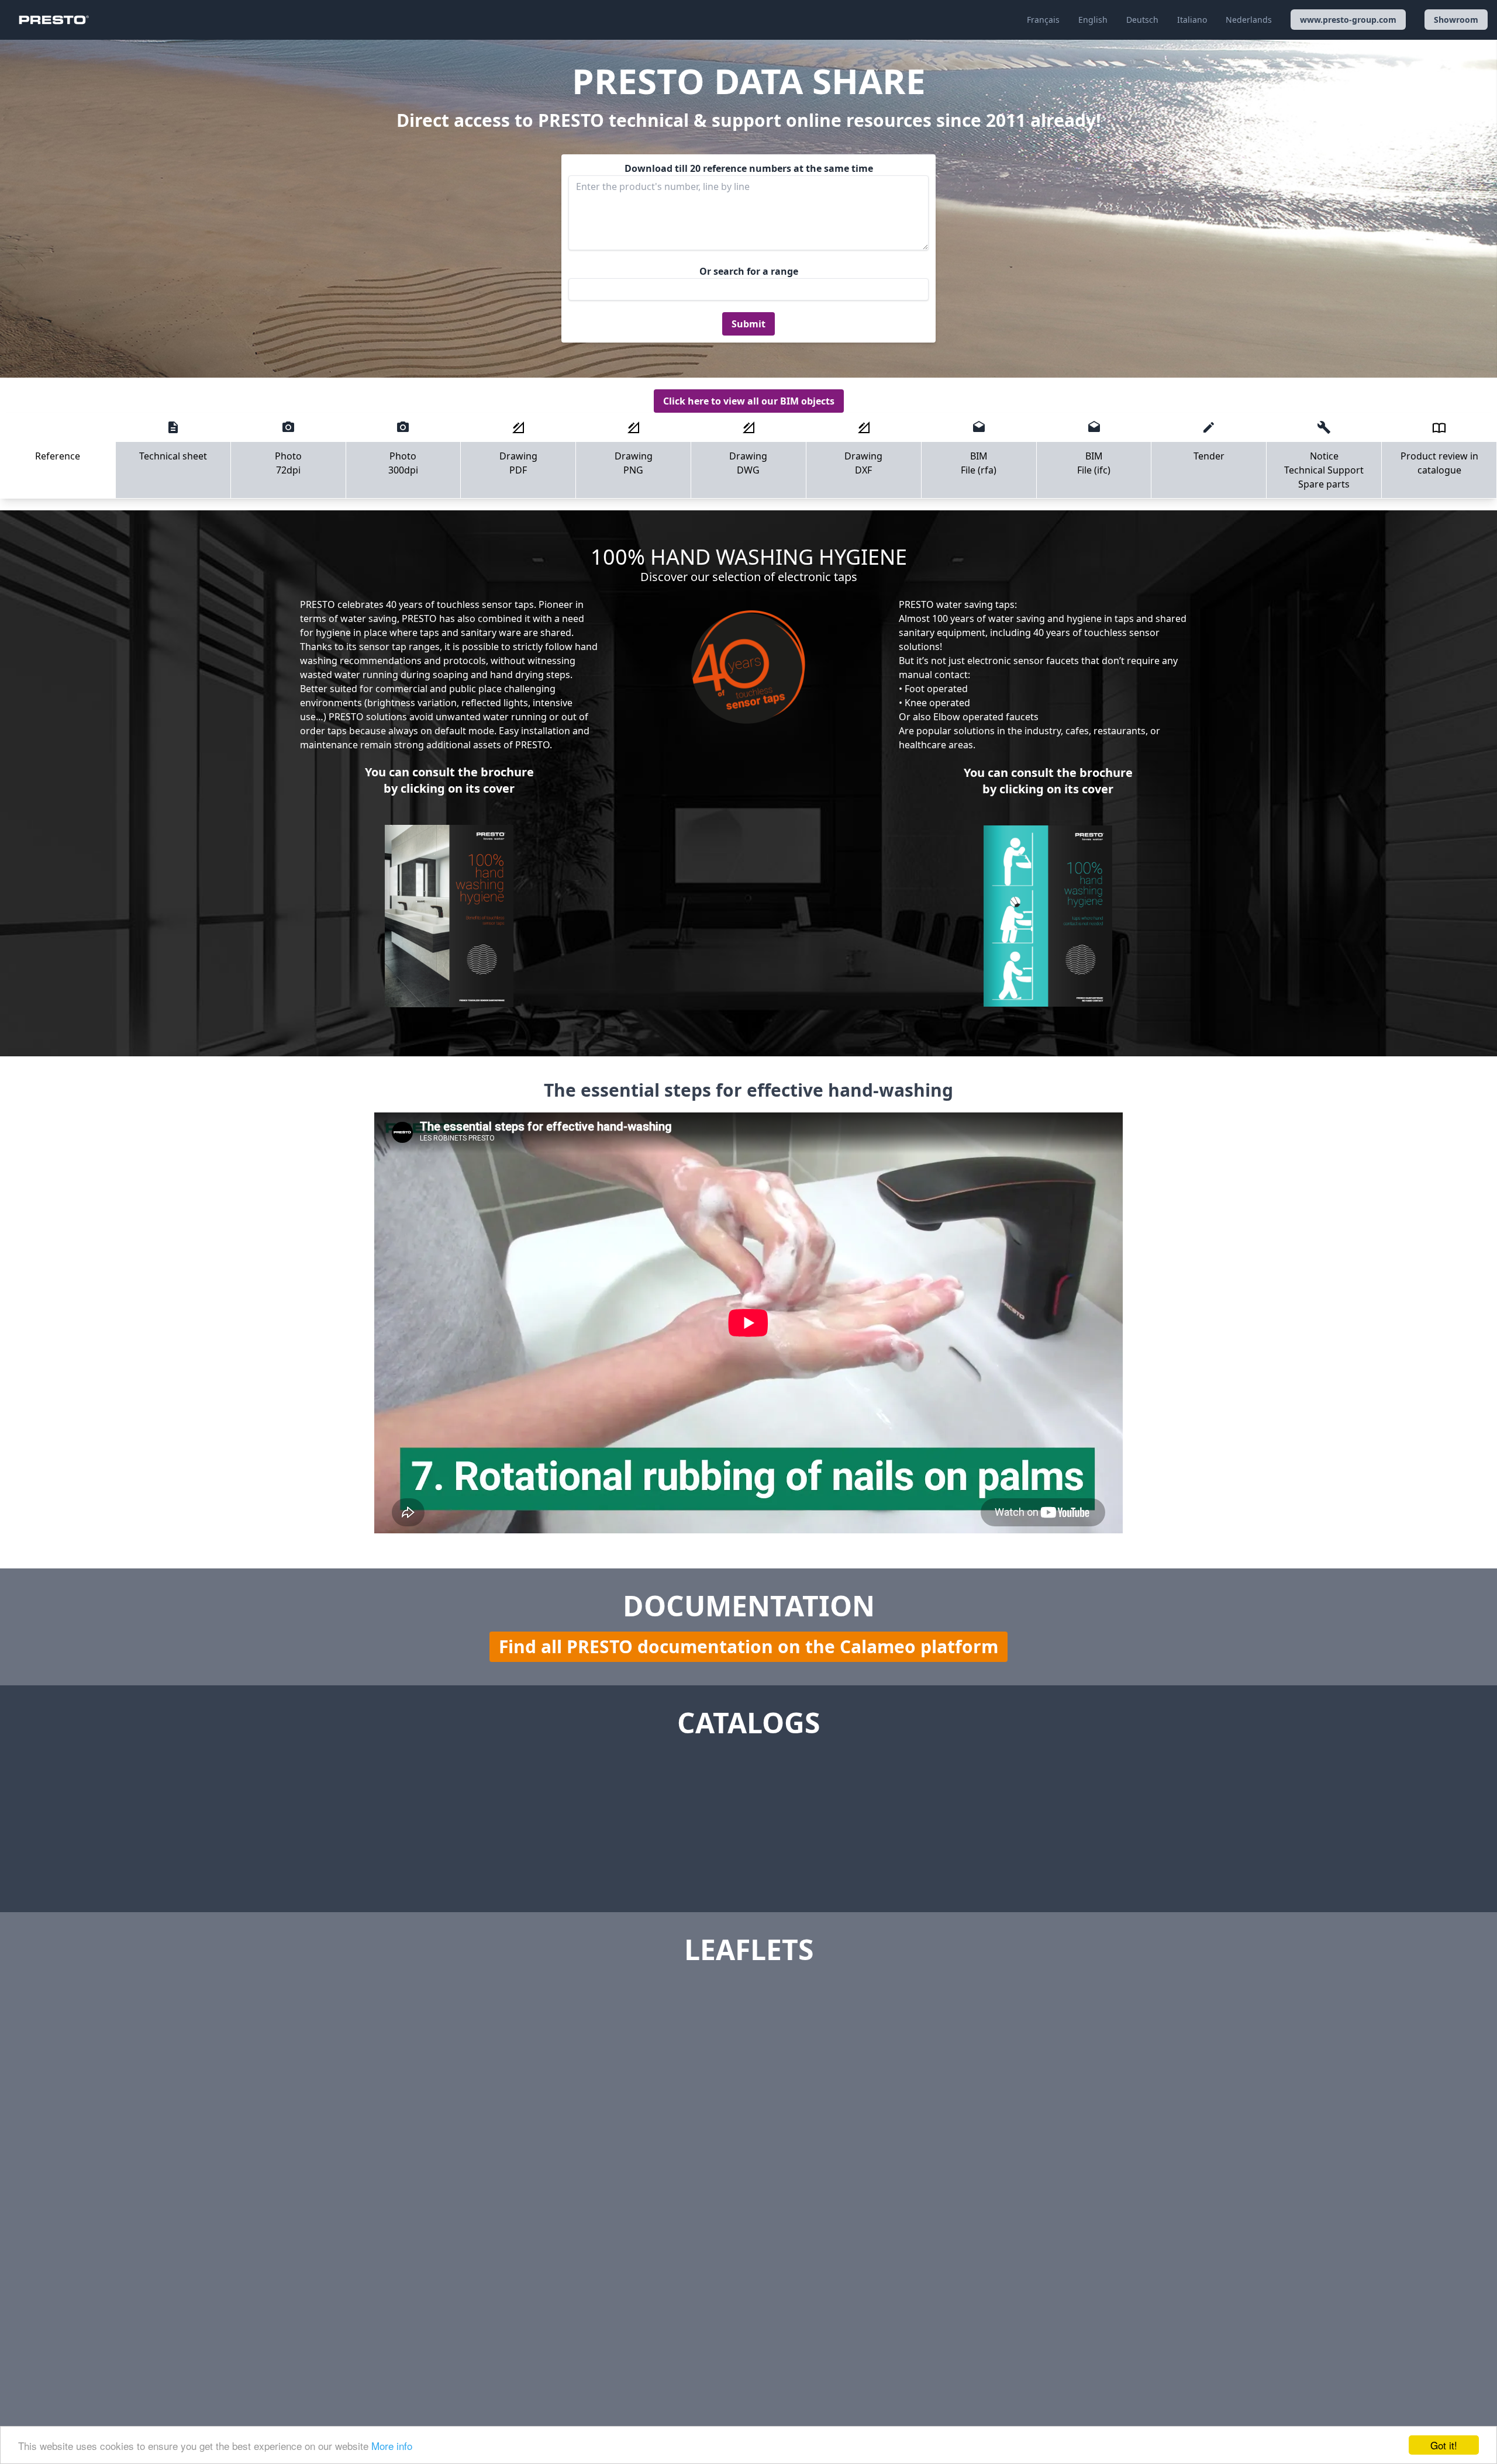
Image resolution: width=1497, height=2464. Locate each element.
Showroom (1456, 20)
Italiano (1192, 20)
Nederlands (1249, 20)
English (1093, 20)
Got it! (1444, 2445)
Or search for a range (749, 271)
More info (392, 2446)
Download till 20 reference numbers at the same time (749, 168)
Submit (748, 324)
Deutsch (1142, 20)
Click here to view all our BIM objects (749, 401)
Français (1043, 20)
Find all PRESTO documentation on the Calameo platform (748, 1646)
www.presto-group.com (1348, 20)
